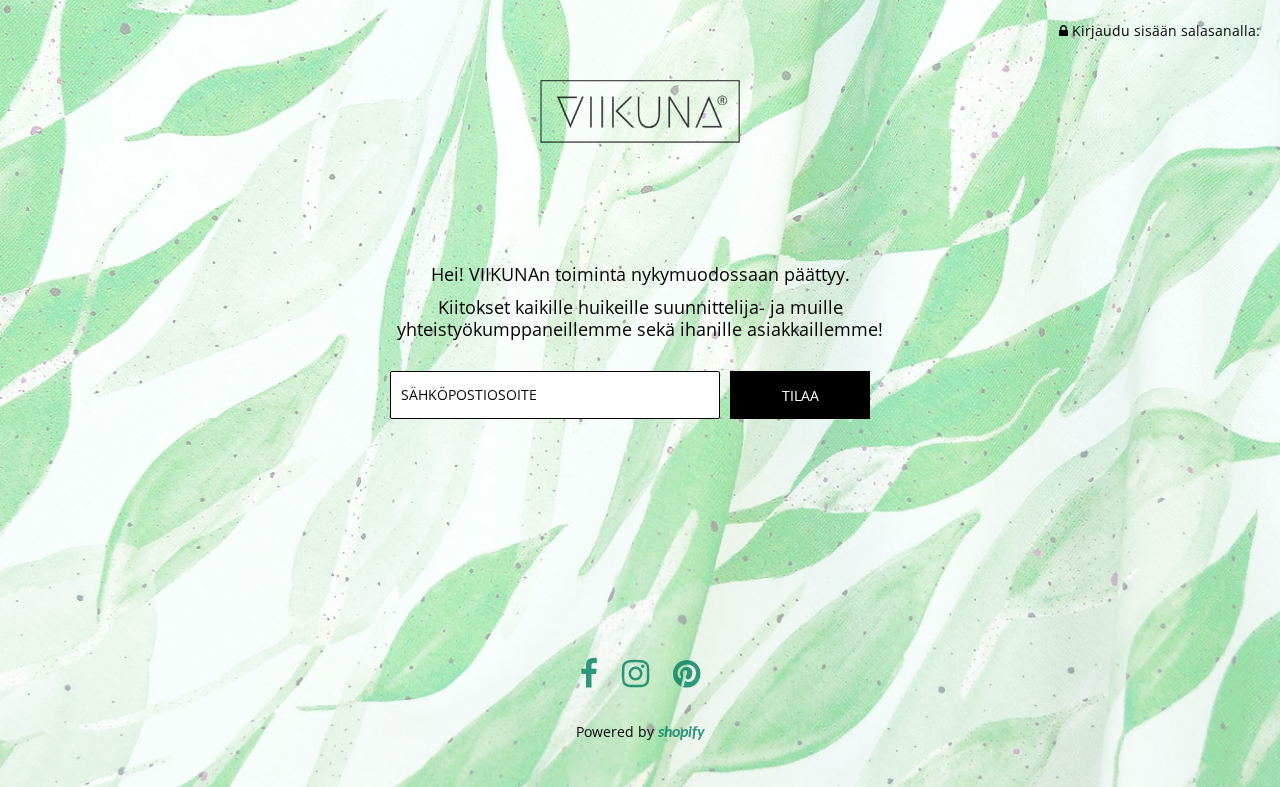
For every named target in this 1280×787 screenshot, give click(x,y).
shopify (681, 733)
